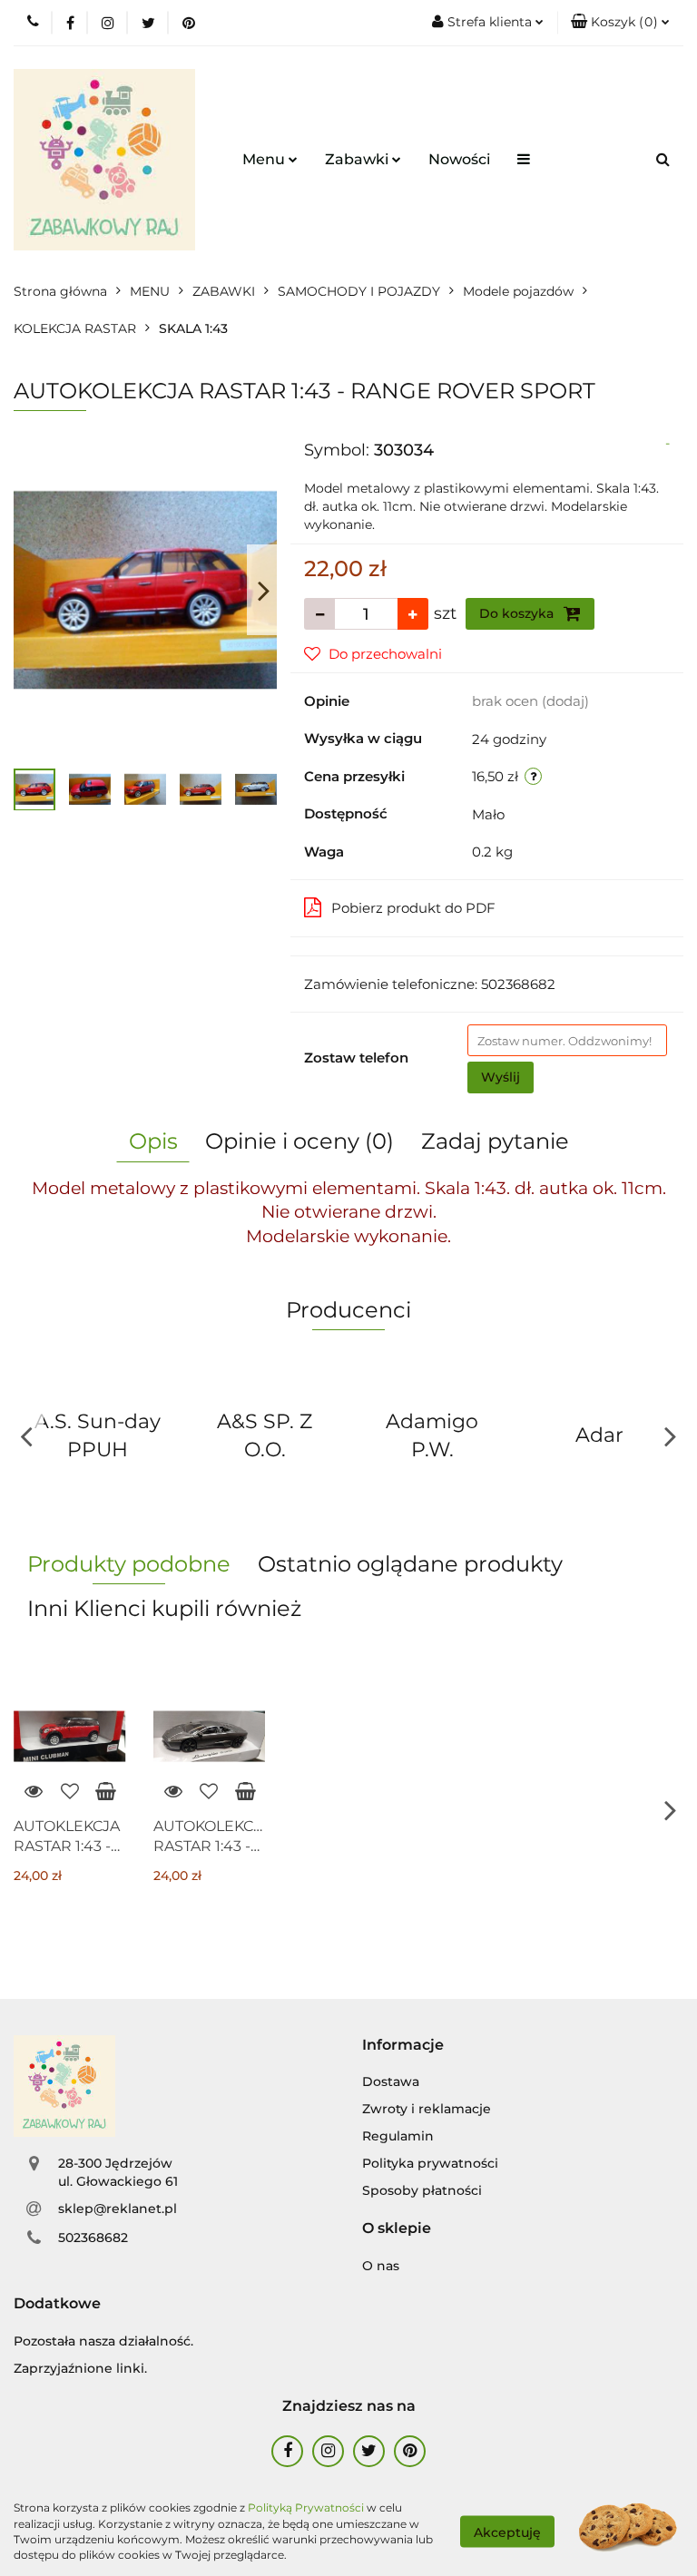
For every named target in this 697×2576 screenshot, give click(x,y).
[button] (620, 23)
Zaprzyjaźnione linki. (80, 2368)
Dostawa (391, 2081)
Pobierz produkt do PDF (413, 908)
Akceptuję (507, 2532)
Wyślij (501, 1077)
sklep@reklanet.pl (118, 2209)
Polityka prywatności (430, 2163)
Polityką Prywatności (306, 2507)
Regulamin (398, 2136)
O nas (381, 2266)
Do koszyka (518, 613)
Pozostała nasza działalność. (103, 2341)
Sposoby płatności (422, 2190)
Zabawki (358, 159)
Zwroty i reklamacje (427, 2109)
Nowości (459, 159)
